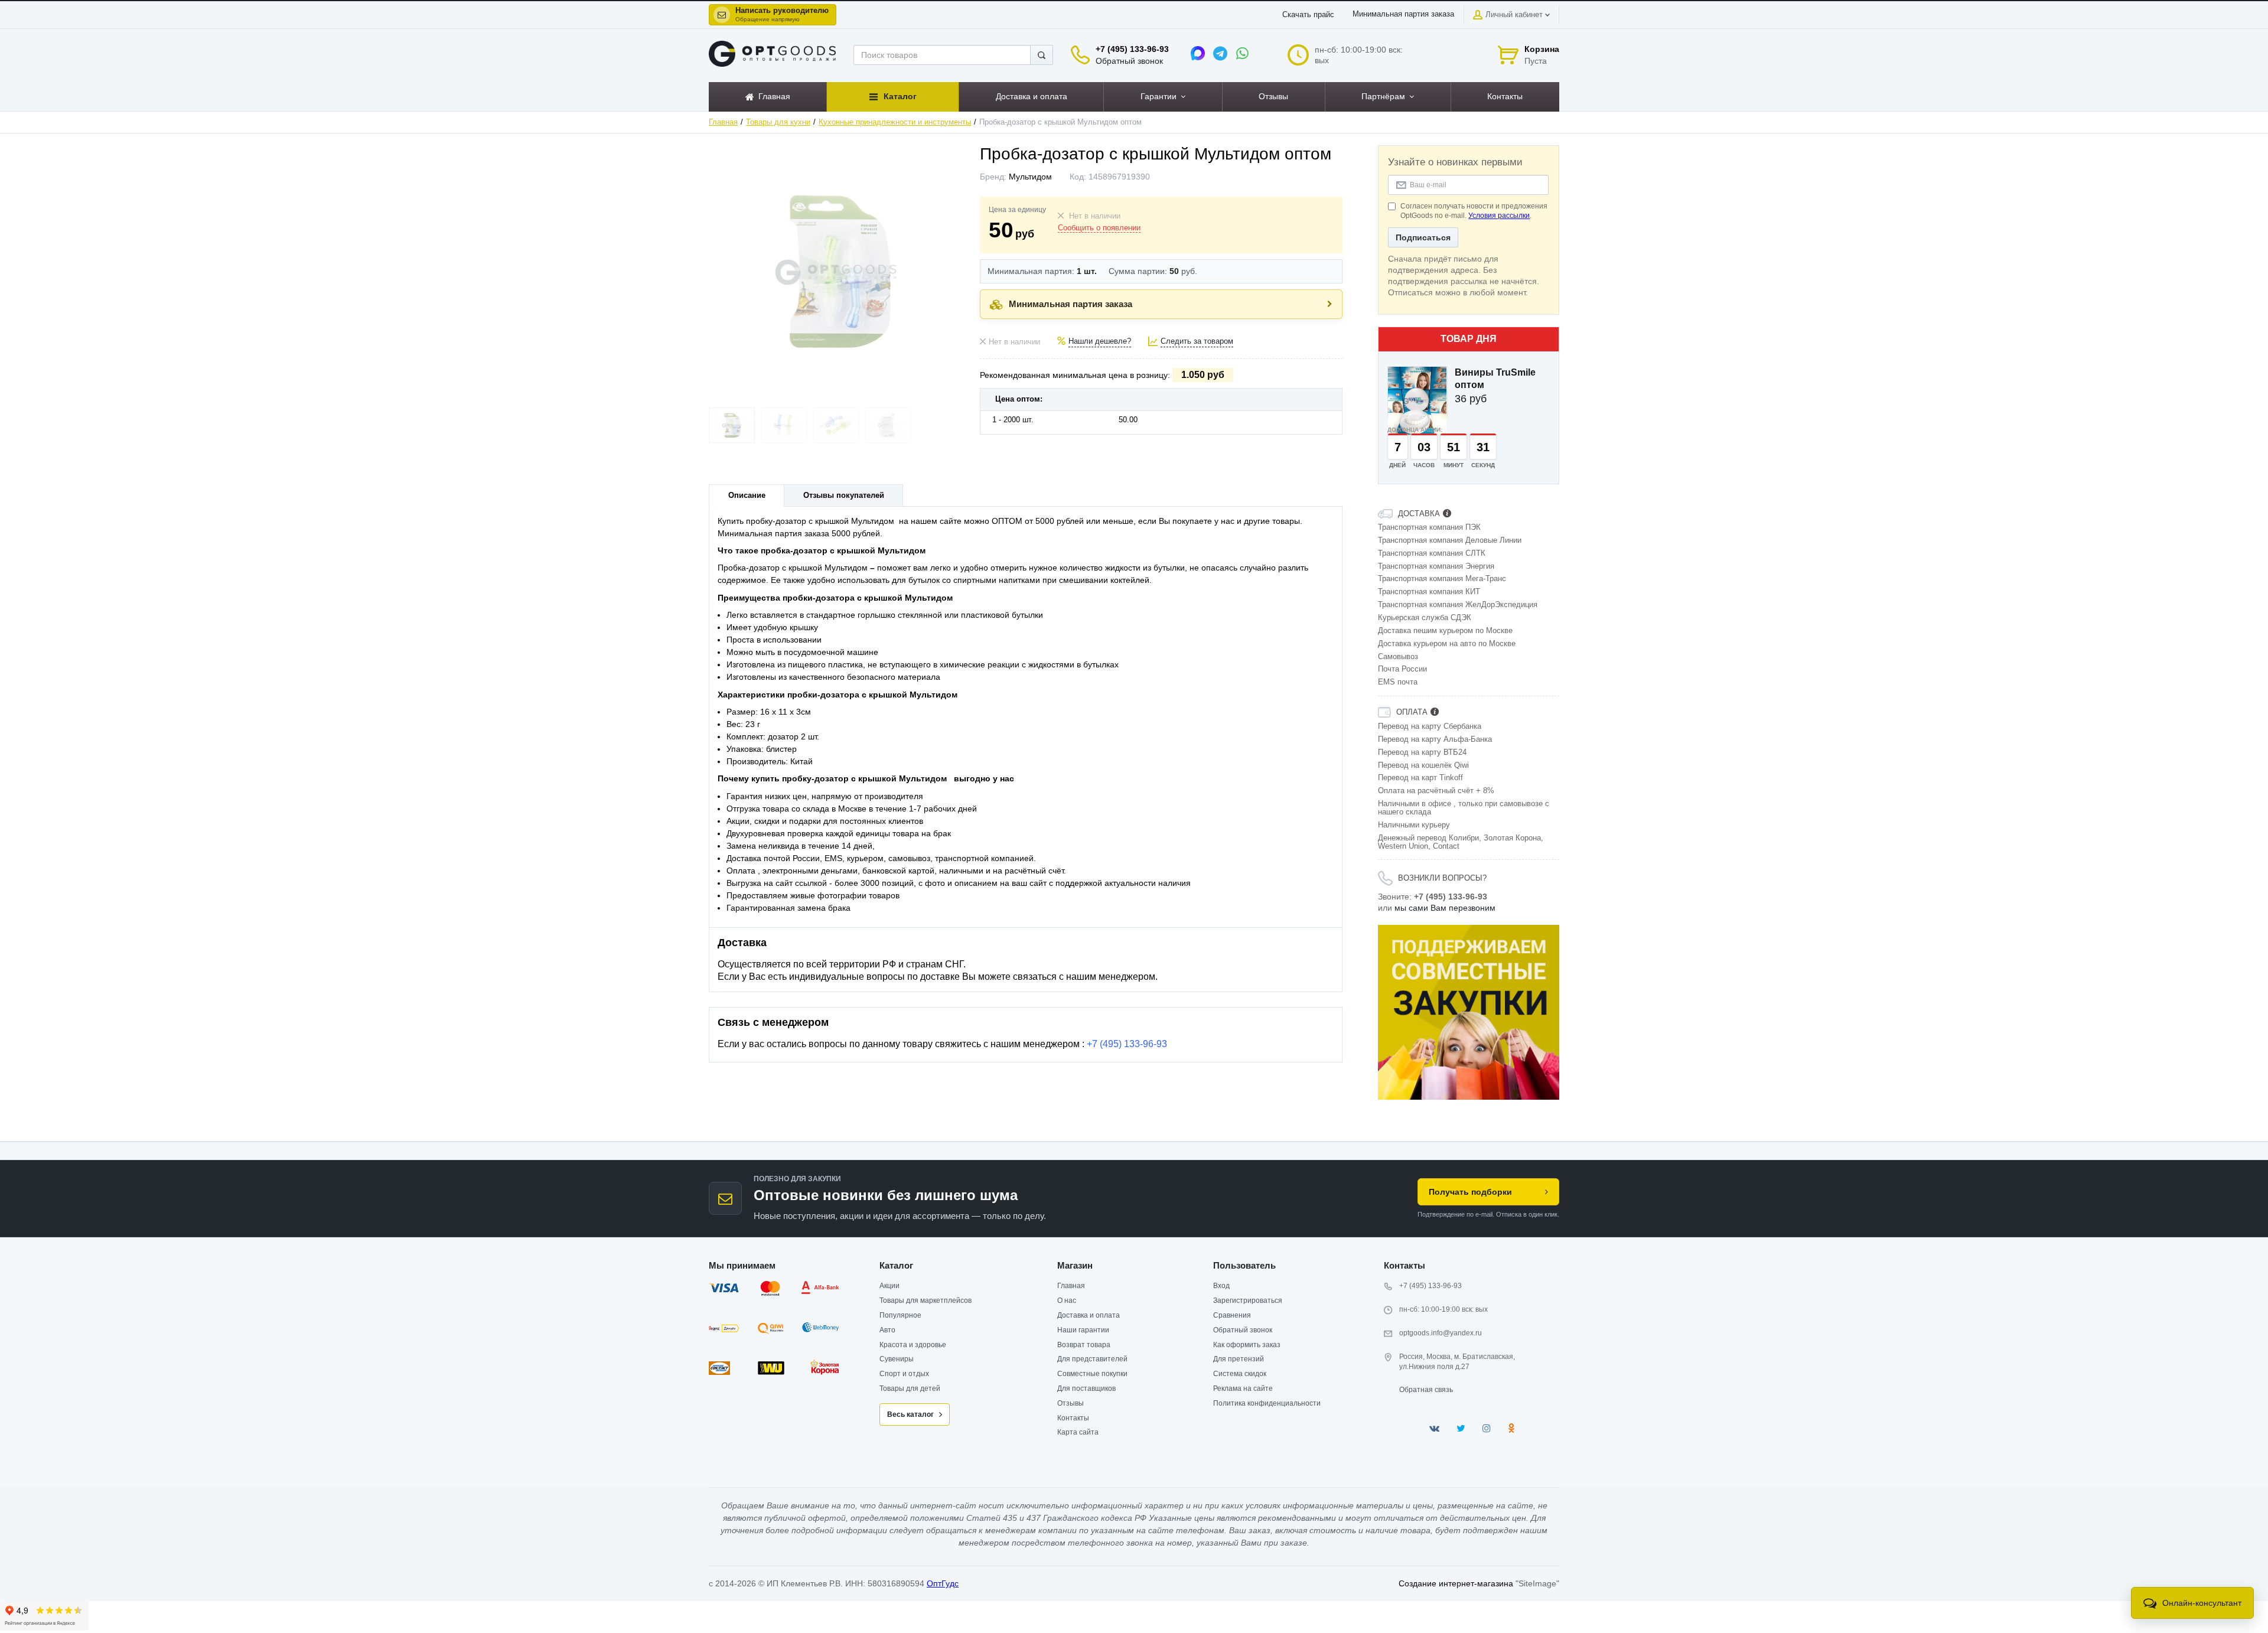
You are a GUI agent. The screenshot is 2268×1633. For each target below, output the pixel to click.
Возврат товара (1084, 1345)
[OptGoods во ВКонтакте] (1434, 1428)
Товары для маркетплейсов (926, 1300)
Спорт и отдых (904, 1374)
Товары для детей (910, 1388)
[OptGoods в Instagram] (1487, 1428)
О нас (1067, 1300)
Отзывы (1071, 1403)
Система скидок (1240, 1374)
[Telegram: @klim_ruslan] (1220, 53)
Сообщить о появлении (1099, 228)
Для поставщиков (1086, 1388)
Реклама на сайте (1243, 1388)
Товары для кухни (778, 122)
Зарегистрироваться (1248, 1300)
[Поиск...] (1042, 55)
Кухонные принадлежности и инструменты (895, 122)
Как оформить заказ (1247, 1345)
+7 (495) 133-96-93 (1132, 49)
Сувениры (897, 1359)
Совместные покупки (1092, 1374)
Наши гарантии (1083, 1330)
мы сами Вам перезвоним (1445, 908)
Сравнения (1232, 1315)
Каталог (896, 1265)
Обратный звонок (1129, 61)
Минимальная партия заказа (1403, 14)
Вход (1221, 1286)
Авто (887, 1330)
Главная (723, 122)
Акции (889, 1286)
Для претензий (1239, 1359)
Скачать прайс (1308, 15)
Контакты (1073, 1418)
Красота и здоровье (913, 1345)
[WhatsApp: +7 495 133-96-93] (1243, 53)
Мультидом (1030, 177)
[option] (1469, 1012)
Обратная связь (1426, 1390)
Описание (747, 496)
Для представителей (1092, 1359)
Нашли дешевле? (1100, 341)
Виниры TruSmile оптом (1495, 379)
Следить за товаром (1197, 341)
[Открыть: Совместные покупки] (1469, 1012)
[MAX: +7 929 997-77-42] (1198, 53)
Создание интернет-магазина (1456, 1583)
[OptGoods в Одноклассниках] (1511, 1428)
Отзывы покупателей (844, 496)
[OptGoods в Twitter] (1461, 1428)
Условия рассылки (1499, 216)
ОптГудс (943, 1583)
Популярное (900, 1315)
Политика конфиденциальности (1267, 1403)
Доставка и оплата (1089, 1315)
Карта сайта (1078, 1432)
